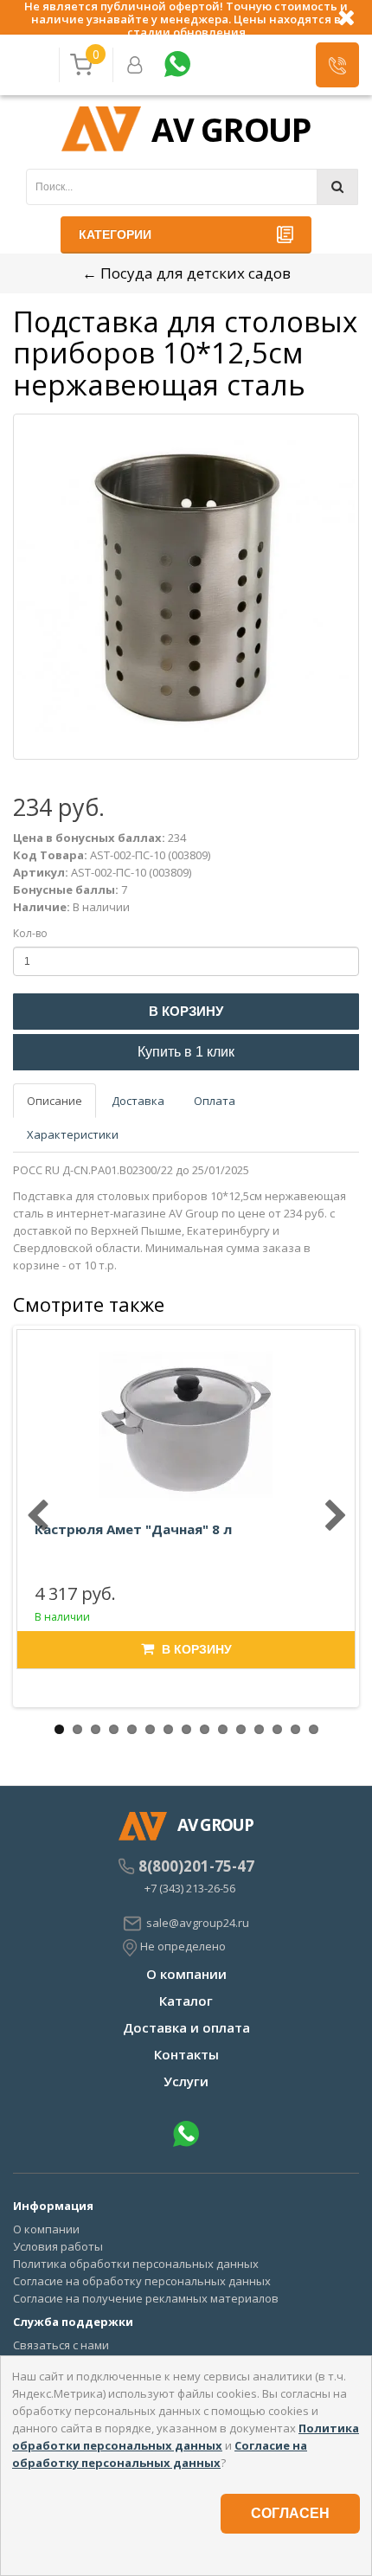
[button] (337, 65)
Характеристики (73, 1134)
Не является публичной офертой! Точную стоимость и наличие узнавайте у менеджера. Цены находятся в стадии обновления (186, 17)
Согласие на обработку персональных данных (142, 2281)
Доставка (138, 1101)
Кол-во (30, 933)
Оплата (215, 1101)
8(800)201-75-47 (196, 1866)
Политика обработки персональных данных (136, 2264)
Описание (55, 1101)
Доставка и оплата (186, 2027)
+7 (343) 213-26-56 (190, 1888)
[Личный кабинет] (135, 65)
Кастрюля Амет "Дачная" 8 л (133, 1529)
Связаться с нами (61, 2345)
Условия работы (58, 2246)
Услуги (186, 2081)
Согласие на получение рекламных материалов (146, 2298)
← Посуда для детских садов (186, 273)
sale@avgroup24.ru (198, 1923)
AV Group (231, 129)
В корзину (186, 1011)
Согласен (290, 2513)
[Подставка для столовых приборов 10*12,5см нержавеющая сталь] (186, 587)
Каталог (186, 2001)
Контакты (186, 2054)
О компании (186, 1974)
